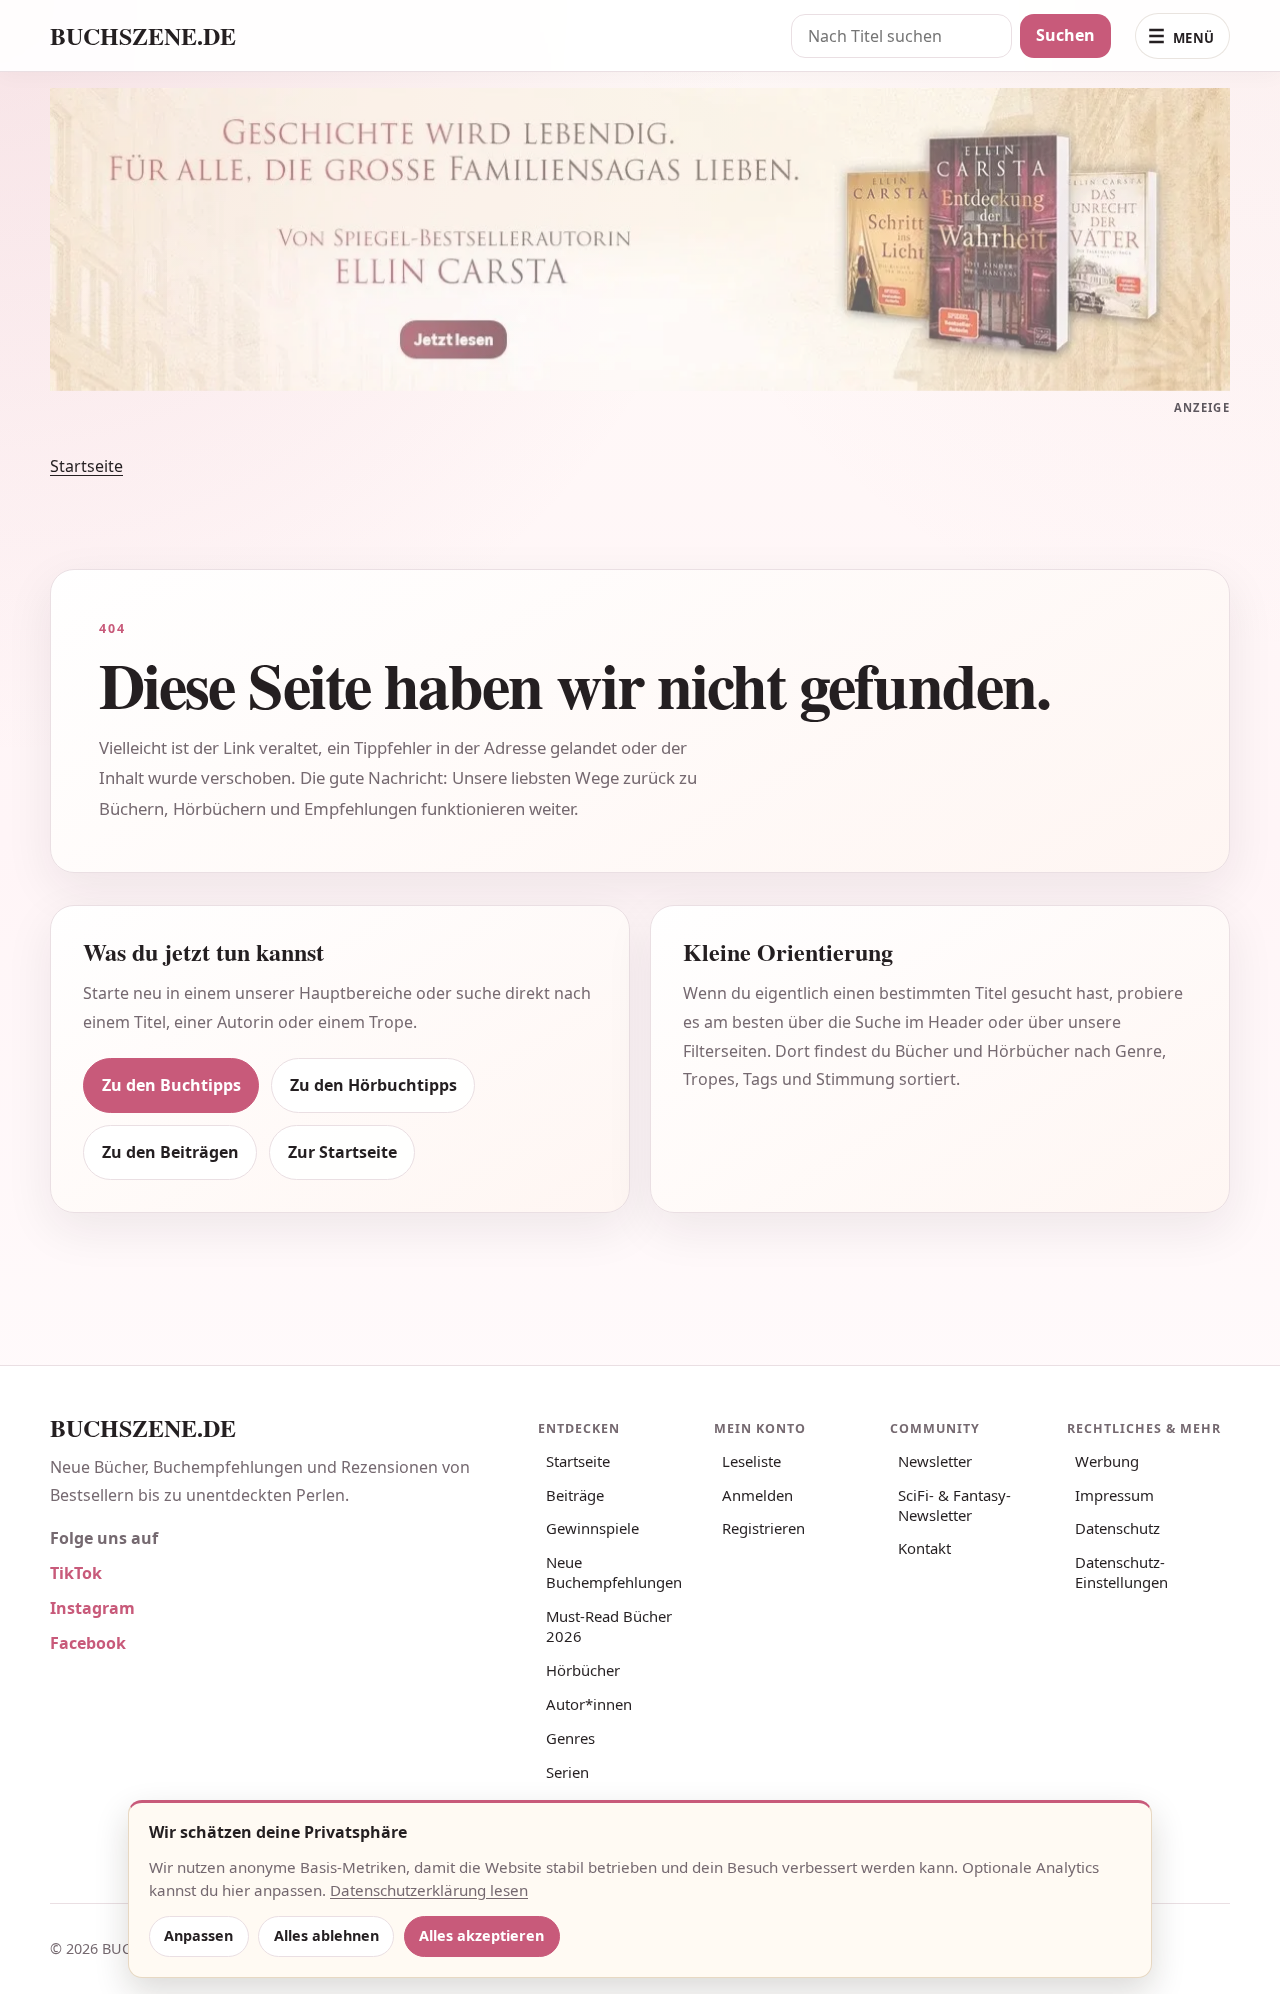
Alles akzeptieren (481, 1935)
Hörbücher (583, 1670)
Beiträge (575, 1495)
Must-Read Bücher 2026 (609, 1626)
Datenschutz (1117, 1528)
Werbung (1107, 1461)
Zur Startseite (342, 1152)
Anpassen (198, 1935)
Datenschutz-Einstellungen (1121, 1572)
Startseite (86, 466)
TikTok (76, 1573)
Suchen (1065, 35)
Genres (570, 1738)
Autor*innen (589, 1704)
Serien (567, 1772)
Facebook (88, 1643)
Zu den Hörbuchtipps (373, 1085)
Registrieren (763, 1528)
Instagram (92, 1608)
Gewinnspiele (592, 1528)
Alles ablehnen (326, 1935)
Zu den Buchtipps (171, 1085)
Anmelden (757, 1495)
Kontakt (924, 1548)
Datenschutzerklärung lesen (429, 1890)
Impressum (1114, 1495)
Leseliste (751, 1461)
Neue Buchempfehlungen (614, 1572)
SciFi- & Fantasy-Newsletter (954, 1505)
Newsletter (935, 1461)
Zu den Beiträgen (170, 1152)
